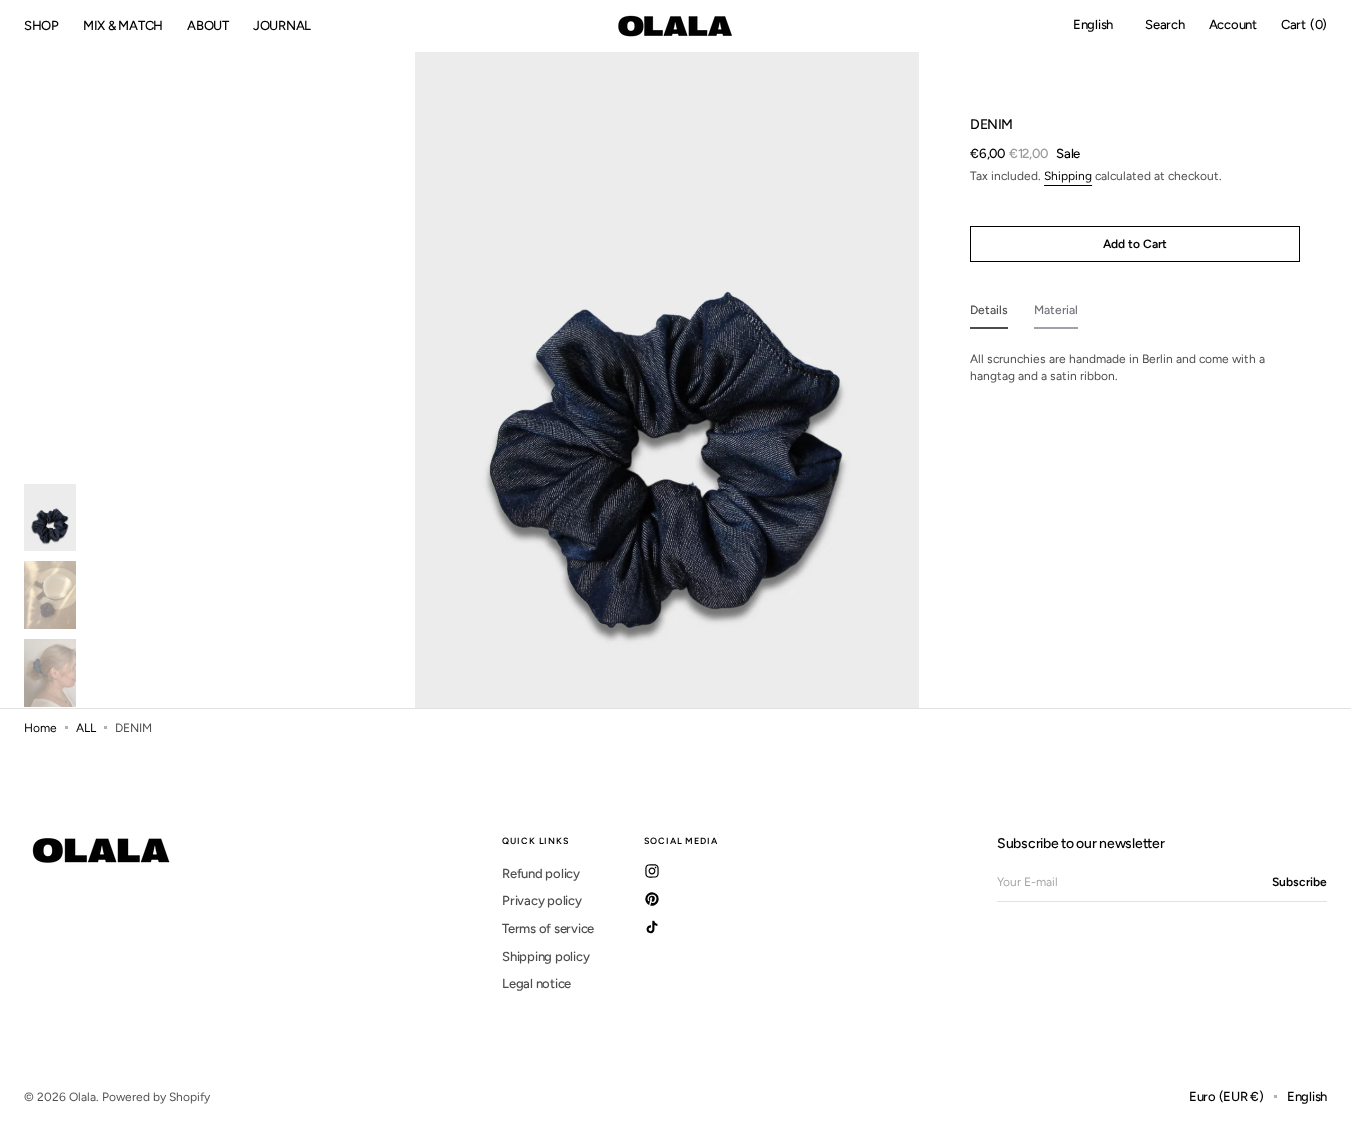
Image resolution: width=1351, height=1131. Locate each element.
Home (40, 728)
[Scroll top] (1321, 1101)
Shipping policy (545, 956)
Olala (82, 1097)
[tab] (989, 314)
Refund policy (541, 873)
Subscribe (1299, 882)
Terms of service (548, 928)
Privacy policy (541, 900)
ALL (86, 728)
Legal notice (536, 983)
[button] (1093, 26)
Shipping (1068, 175)
